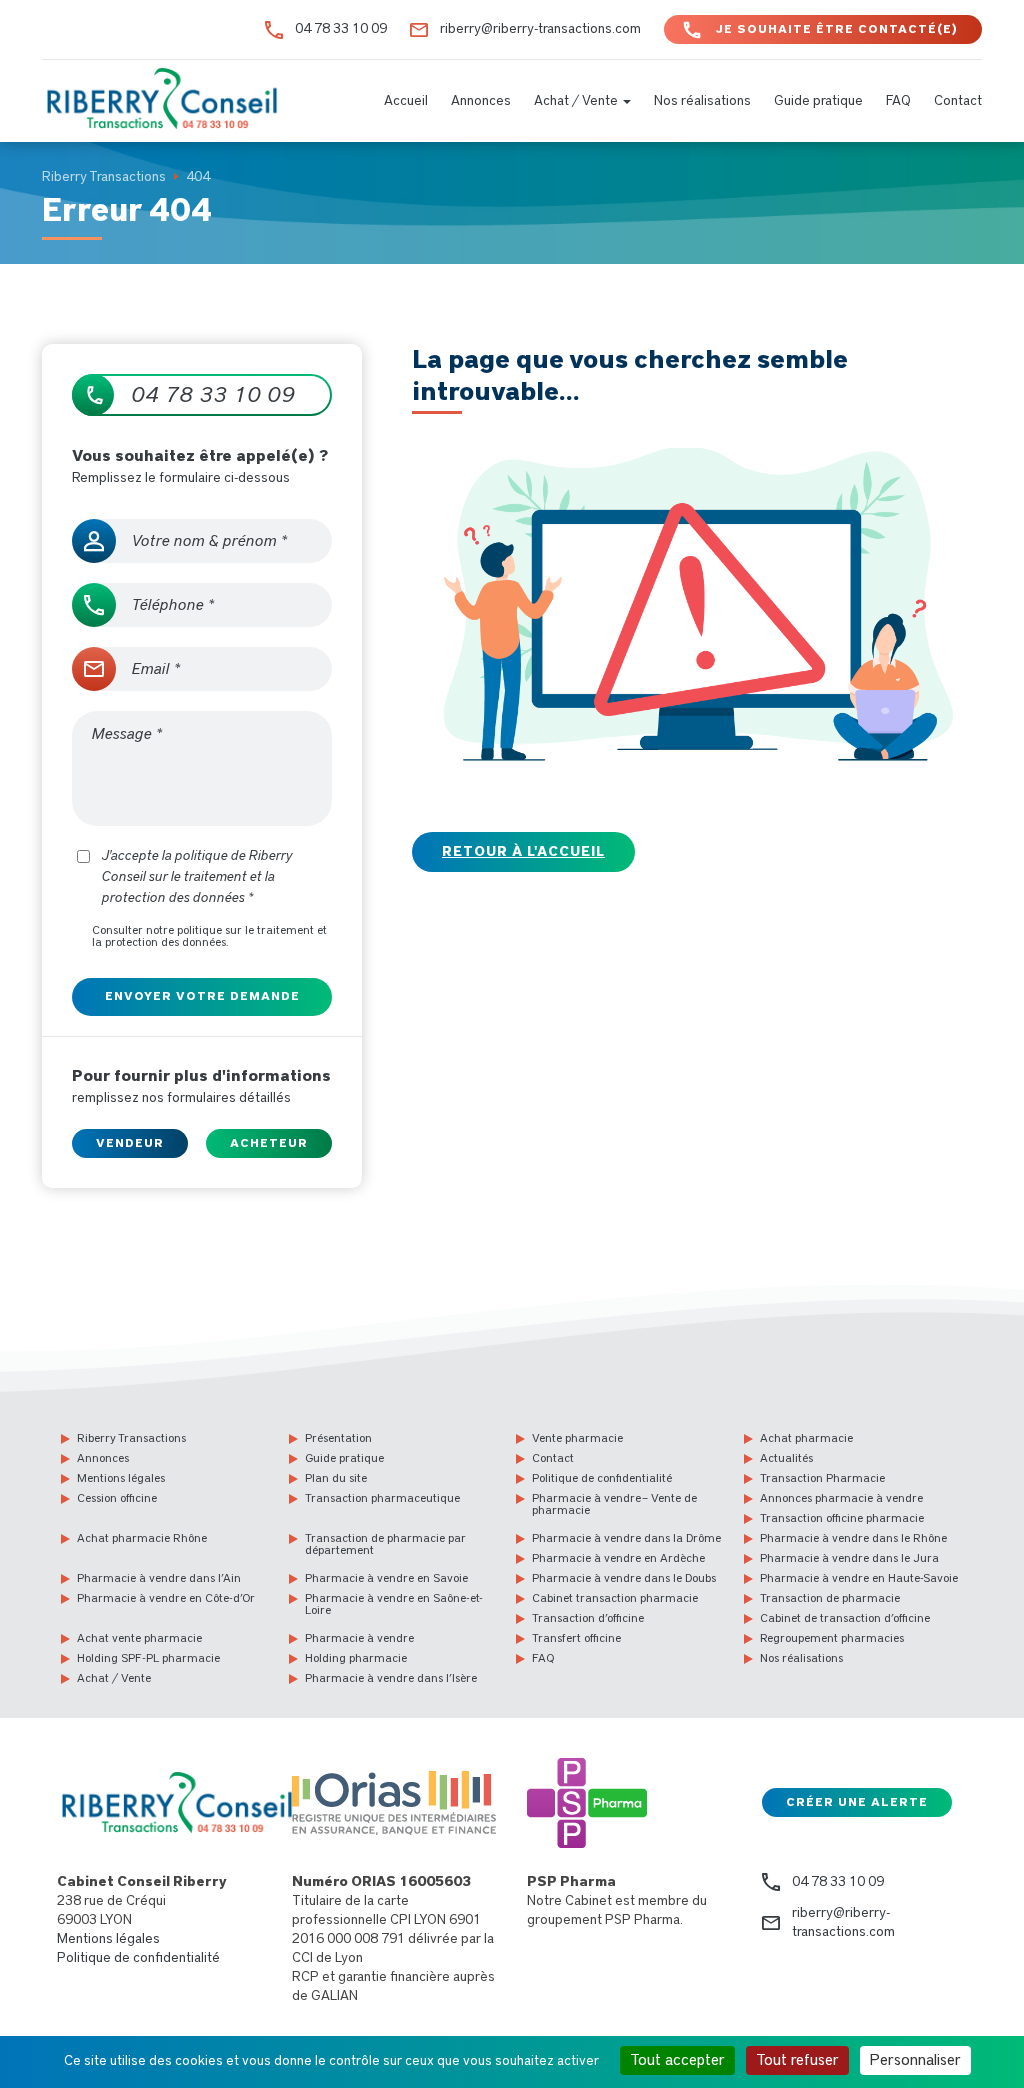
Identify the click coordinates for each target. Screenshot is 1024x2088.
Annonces (481, 101)
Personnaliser (915, 2060)
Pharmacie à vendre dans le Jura (849, 1558)
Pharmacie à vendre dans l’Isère (391, 1678)
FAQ (898, 101)
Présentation (338, 1438)
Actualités (786, 1458)
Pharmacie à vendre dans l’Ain (159, 1578)
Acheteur (269, 1143)
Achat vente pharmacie (139, 1638)
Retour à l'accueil (523, 852)
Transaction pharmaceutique (382, 1498)
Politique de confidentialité (602, 1478)
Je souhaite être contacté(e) (837, 29)
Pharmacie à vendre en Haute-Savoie (859, 1578)
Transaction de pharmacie (830, 1598)
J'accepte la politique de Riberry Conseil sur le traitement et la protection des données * (197, 877)
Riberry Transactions (131, 1438)
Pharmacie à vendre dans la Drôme (626, 1538)
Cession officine (117, 1498)
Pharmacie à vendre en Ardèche (618, 1558)
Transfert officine (576, 1638)
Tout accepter (677, 2060)
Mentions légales (121, 1478)
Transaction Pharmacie (822, 1478)
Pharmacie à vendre (359, 1638)
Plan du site (336, 1478)
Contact (958, 101)
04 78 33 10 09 (341, 29)
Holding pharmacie (356, 1658)
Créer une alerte (857, 1802)
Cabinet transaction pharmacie (615, 1598)
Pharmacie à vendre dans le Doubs (624, 1578)
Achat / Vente (577, 101)
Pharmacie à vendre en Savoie (386, 1578)
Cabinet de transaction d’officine (845, 1618)
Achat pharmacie (806, 1438)
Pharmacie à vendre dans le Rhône (853, 1538)
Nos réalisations (702, 101)
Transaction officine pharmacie (842, 1518)
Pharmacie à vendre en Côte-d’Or (166, 1598)
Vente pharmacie (577, 1438)
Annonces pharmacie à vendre (841, 1498)
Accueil (406, 101)
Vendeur (130, 1143)
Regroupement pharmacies (832, 1638)
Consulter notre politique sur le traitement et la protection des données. (209, 936)
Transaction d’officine (588, 1618)
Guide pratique (818, 101)
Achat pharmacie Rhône (142, 1538)
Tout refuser (797, 2060)
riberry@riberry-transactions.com (540, 29)
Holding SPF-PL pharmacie (148, 1658)
